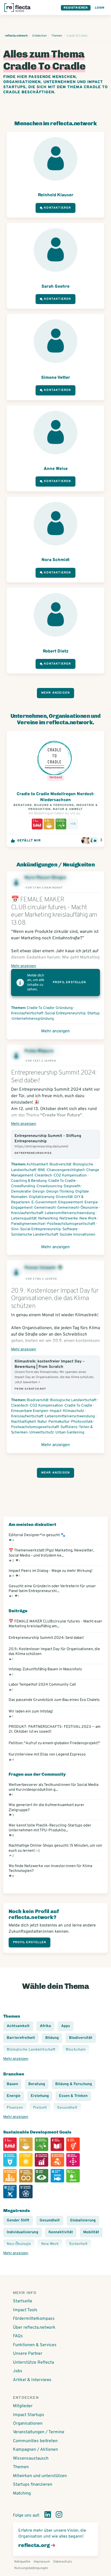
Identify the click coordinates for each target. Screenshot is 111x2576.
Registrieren (76, 8)
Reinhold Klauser (56, 195)
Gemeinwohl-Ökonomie (78, 1208)
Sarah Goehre (55, 287)
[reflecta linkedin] (48, 2516)
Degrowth (72, 1186)
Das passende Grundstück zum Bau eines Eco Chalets (54, 1700)
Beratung (37, 2084)
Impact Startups (29, 2415)
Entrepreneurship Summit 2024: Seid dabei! (46, 1638)
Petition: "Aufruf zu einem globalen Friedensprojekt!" (54, 1743)
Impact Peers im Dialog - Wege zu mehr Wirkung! (51, 1573)
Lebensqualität (24, 1219)
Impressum (42, 2562)
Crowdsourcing (49, 1186)
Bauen (12, 2084)
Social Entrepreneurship (65, 1013)
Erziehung (40, 2096)
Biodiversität (60, 1164)
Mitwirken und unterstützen (40, 2476)
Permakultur (59, 1422)
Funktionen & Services (35, 2345)
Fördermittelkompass (34, 2319)
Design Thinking (60, 1192)
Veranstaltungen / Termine (39, 2432)
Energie (91, 1202)
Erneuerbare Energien (30, 1411)
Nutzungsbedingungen (31, 2568)
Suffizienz (69, 1427)
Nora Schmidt (55, 560)
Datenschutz (63, 2562)
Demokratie (21, 1192)
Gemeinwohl (45, 1208)
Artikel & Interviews (32, 2380)
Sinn (15, 1229)
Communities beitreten (35, 2441)
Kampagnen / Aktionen (35, 2450)
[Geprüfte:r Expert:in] (60, 1268)
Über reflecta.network (34, 2328)
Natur (42, 1422)
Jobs (18, 2371)
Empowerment (71, 1202)
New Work (88, 1219)
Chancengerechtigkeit (66, 1170)
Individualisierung (22, 2232)
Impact (56, 1411)
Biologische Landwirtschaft (73, 1400)
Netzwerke (69, 1219)
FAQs (18, 2336)
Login (100, 8)
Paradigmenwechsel (28, 1224)
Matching (22, 2493)
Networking (48, 1219)
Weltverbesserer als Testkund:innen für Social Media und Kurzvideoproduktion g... (53, 1790)
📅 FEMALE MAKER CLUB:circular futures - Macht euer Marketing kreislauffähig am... (55, 1624)
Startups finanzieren (33, 2485)
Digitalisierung (42, 1197)
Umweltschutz (42, 1433)
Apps (66, 2026)
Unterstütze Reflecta (33, 2363)
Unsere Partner (28, 2354)
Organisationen (28, 2424)
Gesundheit (50, 2220)
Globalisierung (83, 2220)
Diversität (64, 1197)
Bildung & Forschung (74, 2084)
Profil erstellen (69, 982)
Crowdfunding (23, 1186)
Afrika (45, 2026)
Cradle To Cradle (40, 1008)
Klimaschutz (74, 1411)
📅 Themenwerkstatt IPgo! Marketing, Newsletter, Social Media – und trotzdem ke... (51, 1555)
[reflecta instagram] (59, 2516)
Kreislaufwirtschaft (27, 1013)
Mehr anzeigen (56, 693)
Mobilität (91, 2232)
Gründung (64, 1008)
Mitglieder (23, 2406)
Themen (21, 2467)
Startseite (23, 2301)
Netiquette (22, 2562)
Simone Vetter (56, 378)
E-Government (44, 1202)
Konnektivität (61, 2232)
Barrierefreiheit (21, 2038)
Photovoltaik (82, 1422)
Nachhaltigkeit (23, 1422)
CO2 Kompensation (70, 1175)
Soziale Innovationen (78, 1235)
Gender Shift (18, 2220)
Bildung (52, 2038)
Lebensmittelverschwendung (70, 1213)
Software (70, 1229)
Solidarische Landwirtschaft (35, 1235)
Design (39, 1192)
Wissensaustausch (31, 2459)
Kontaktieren (57, 208)
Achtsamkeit (37, 1164)
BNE (42, 1170)
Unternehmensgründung (33, 1019)
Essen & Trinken (73, 2096)
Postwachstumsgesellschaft (71, 1224)
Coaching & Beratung (29, 1181)
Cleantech (43, 1175)
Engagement (22, 1208)
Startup (93, 1013)
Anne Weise (56, 469)
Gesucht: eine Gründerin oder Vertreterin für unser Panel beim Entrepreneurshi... (52, 1591)
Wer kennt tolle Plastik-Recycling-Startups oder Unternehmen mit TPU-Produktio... (50, 1830)
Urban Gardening (70, 1433)
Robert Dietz (56, 651)
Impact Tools (25, 2310)
